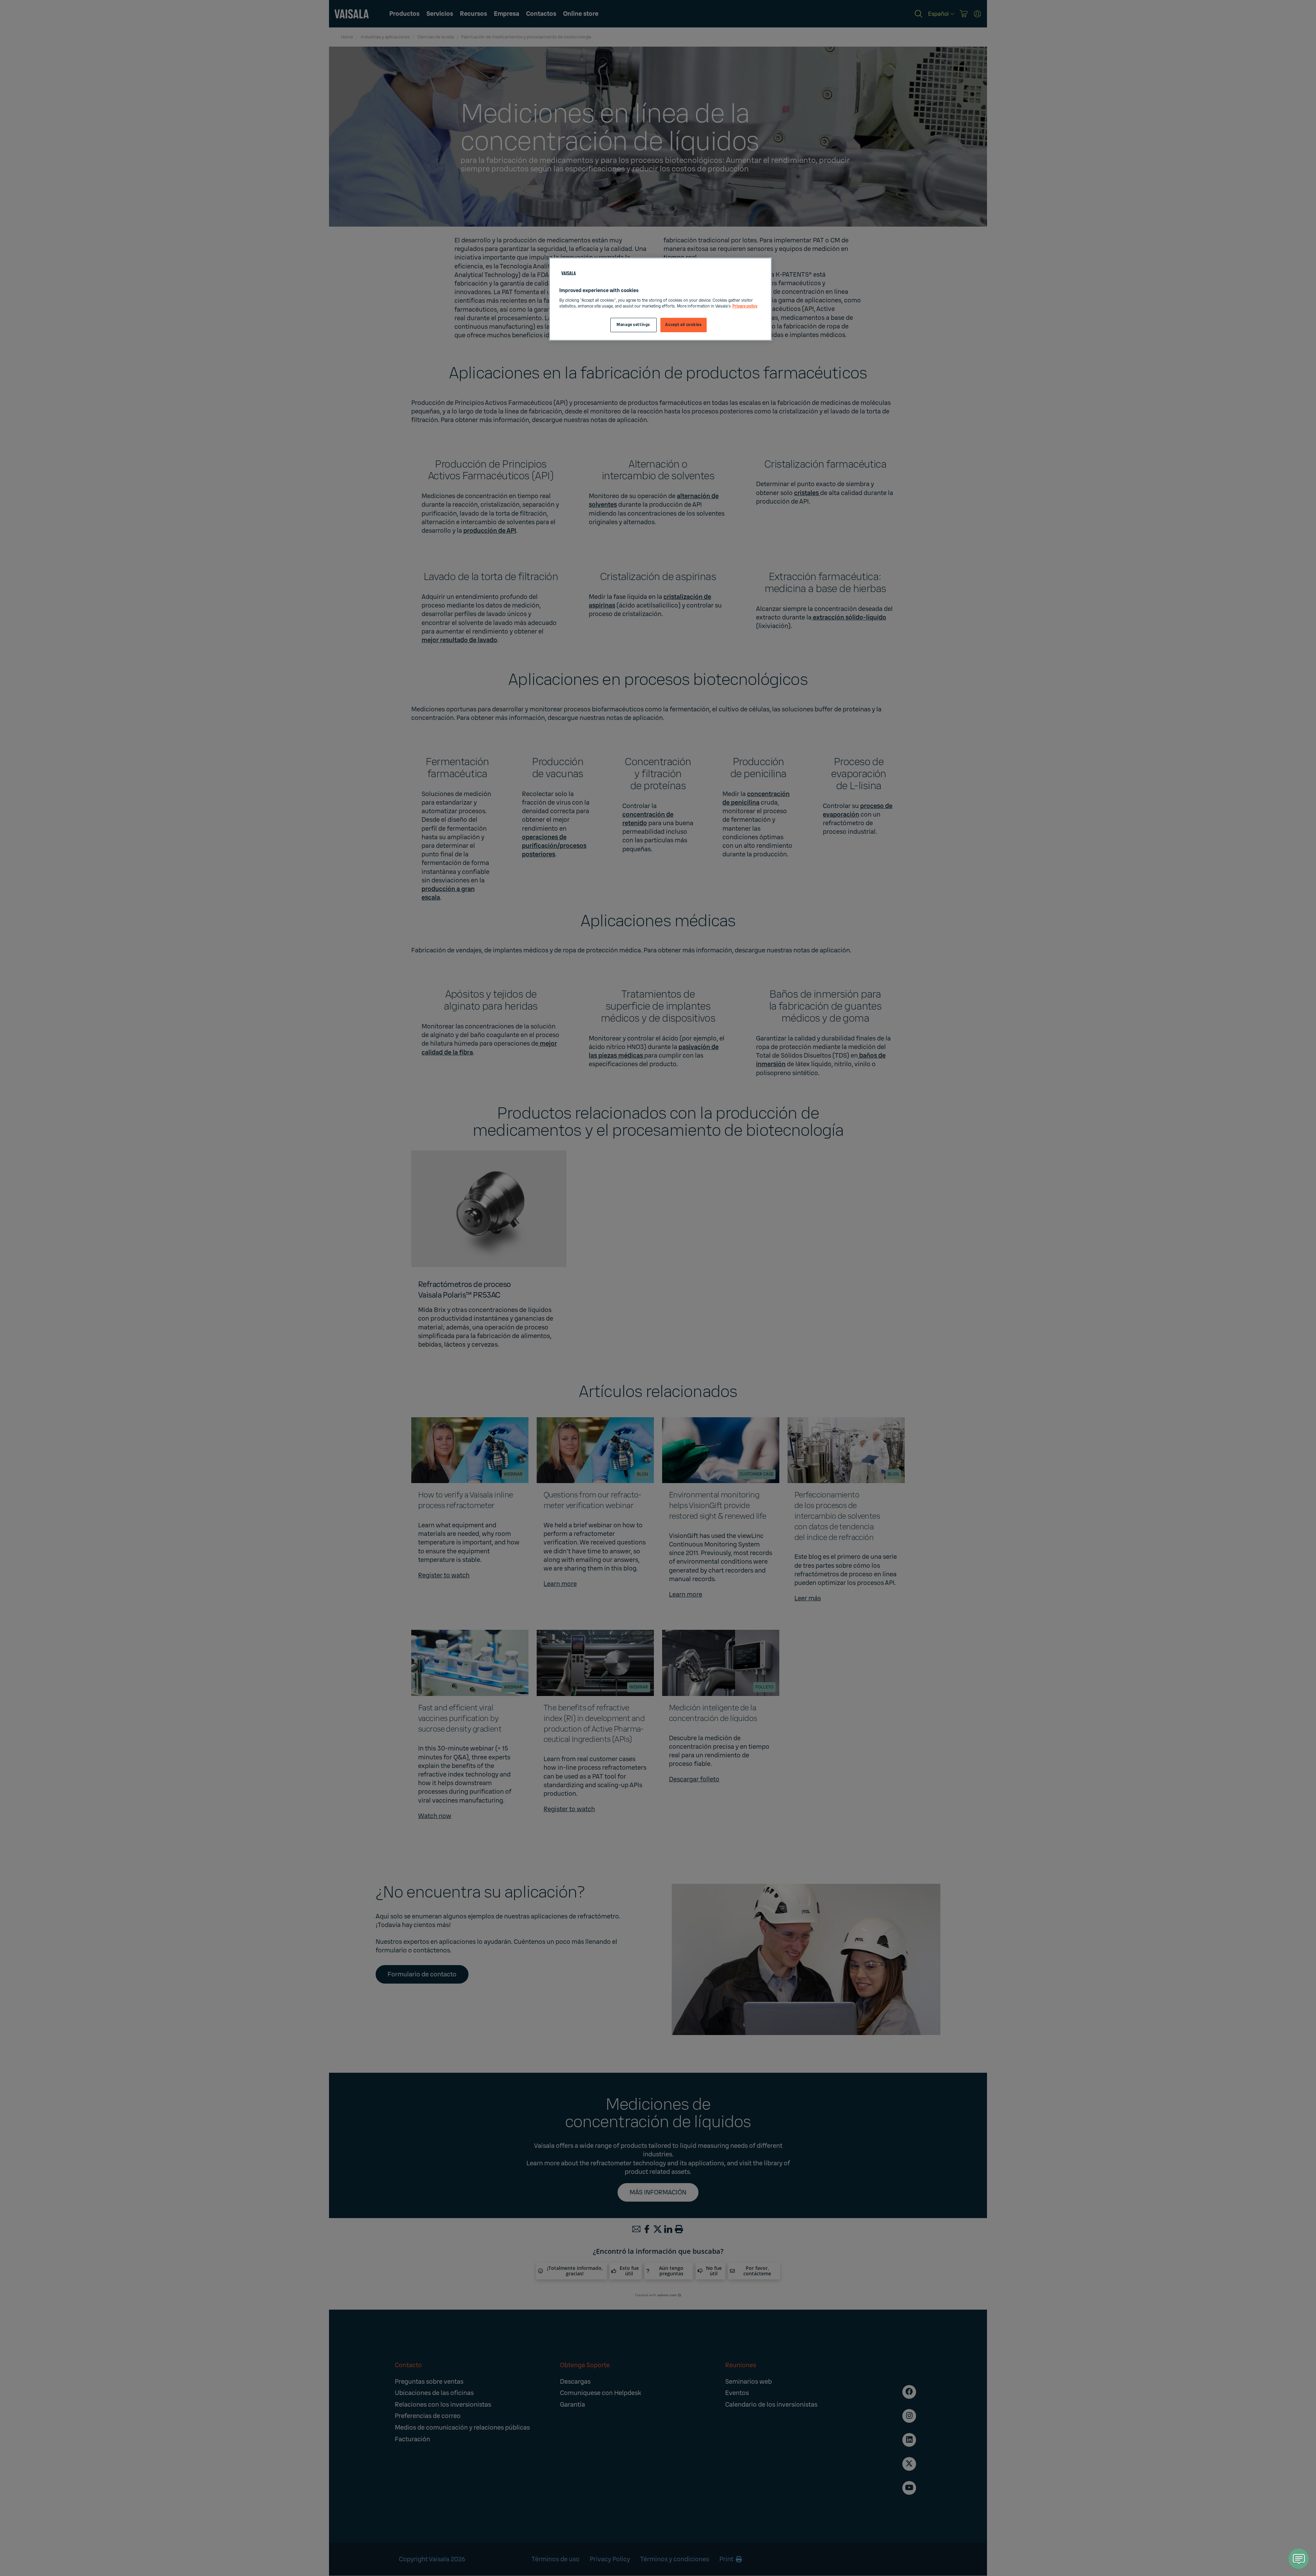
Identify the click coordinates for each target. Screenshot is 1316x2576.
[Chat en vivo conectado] (1299, 2559)
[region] (660, 299)
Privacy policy (745, 306)
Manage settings (633, 325)
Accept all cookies (683, 325)
